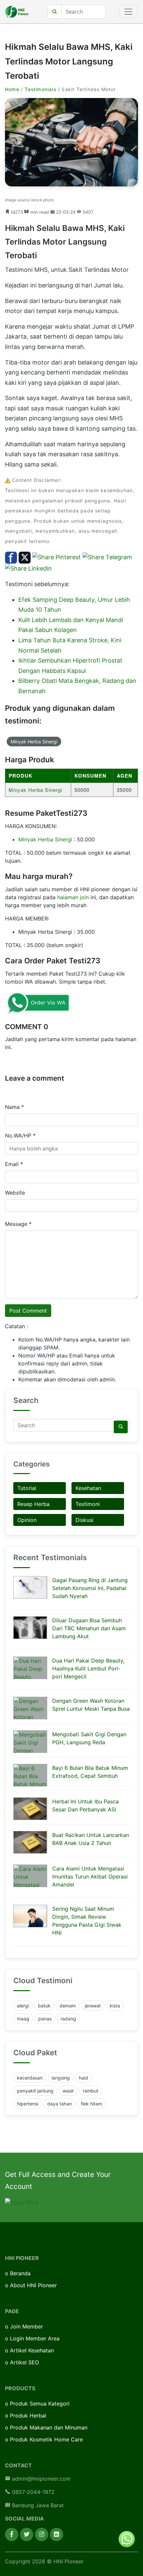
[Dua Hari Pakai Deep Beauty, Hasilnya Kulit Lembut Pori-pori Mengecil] (30, 1668)
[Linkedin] (57, 2534)
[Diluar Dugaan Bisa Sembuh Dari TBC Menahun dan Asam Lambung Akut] (30, 1628)
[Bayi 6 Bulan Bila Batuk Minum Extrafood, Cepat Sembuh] (30, 1775)
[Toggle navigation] (128, 12)
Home (12, 89)
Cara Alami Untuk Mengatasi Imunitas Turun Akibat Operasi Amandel (90, 1877)
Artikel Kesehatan (32, 2350)
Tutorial (27, 1488)
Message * (18, 1224)
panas (45, 2019)
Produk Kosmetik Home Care (46, 2439)
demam (68, 2006)
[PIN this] (57, 557)
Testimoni (88, 1504)
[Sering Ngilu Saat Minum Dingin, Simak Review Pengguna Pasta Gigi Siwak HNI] (30, 1916)
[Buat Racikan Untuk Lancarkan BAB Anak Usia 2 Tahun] (30, 1842)
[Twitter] (27, 2534)
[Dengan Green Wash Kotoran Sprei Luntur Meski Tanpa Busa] (30, 1708)
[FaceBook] (12, 2534)
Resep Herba (33, 1504)
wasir (68, 2091)
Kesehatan (88, 1488)
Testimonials (40, 89)
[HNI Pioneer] (17, 12)
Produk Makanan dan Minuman (49, 2427)
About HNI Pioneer (33, 2285)
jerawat (93, 2006)
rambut (91, 2091)
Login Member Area (35, 2338)
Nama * (14, 1107)
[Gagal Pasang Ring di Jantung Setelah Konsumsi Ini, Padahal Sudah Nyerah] (30, 1587)
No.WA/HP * (20, 1135)
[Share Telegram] (107, 557)
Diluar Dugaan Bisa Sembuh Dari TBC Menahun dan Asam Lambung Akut (89, 1628)
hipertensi (28, 2104)
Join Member (26, 2326)
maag (23, 2019)
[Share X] (25, 557)
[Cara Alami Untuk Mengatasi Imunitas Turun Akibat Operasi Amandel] (30, 1876)
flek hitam (91, 2104)
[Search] (121, 1427)
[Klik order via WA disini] (38, 1003)
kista (115, 2006)
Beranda (20, 2273)
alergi (23, 2006)
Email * (14, 1164)
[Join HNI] (22, 2201)
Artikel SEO (24, 2362)
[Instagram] (42, 2534)
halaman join (73, 897)
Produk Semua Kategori (40, 2404)
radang (68, 2019)
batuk (44, 2006)
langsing (61, 2078)
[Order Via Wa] (127, 2538)
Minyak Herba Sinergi (34, 742)
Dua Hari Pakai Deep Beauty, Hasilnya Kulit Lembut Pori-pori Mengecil (88, 1668)
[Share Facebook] (11, 557)
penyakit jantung (35, 2091)
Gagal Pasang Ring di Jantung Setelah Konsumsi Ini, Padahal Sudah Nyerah (90, 1588)
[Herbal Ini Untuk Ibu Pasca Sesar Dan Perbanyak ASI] (30, 1809)
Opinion (27, 1520)
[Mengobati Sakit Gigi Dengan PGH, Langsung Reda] (30, 1742)
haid (83, 2078)
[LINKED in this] (28, 568)
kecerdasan (30, 2078)
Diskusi (84, 1520)
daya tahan (60, 2104)
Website (15, 1193)
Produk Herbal (28, 2415)
